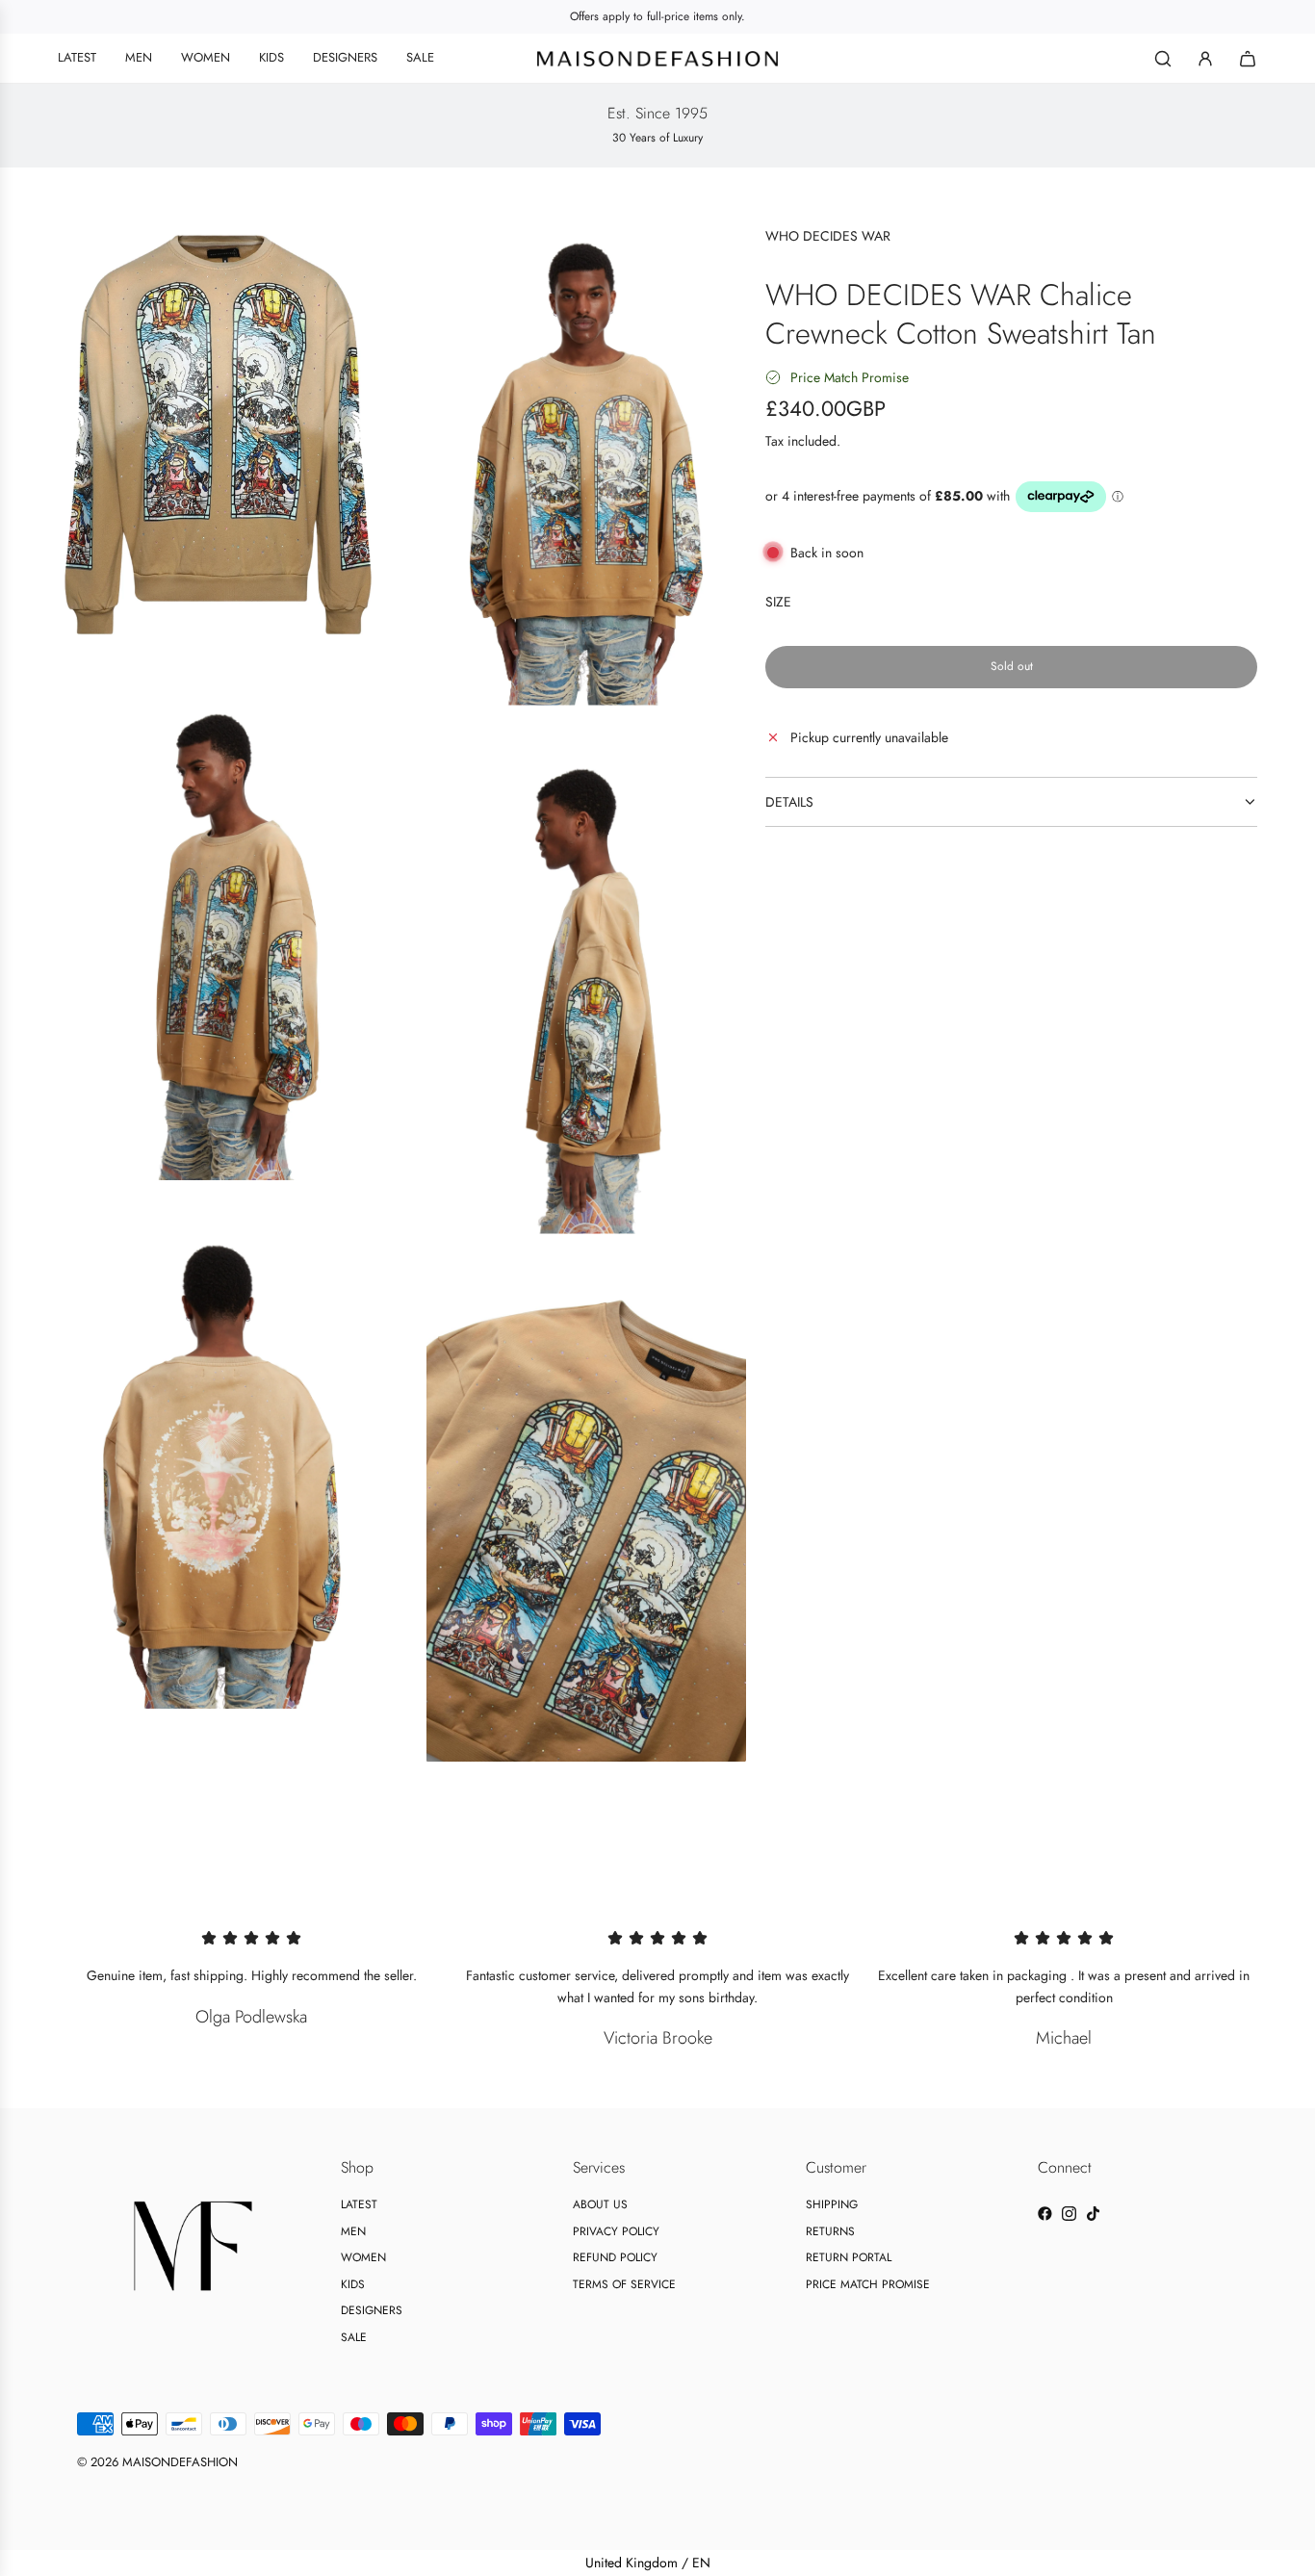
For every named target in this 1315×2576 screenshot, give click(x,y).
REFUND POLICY (615, 2257)
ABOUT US (600, 2204)
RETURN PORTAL (849, 2257)
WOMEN (363, 2257)
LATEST (359, 2204)
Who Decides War (828, 236)
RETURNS (830, 2231)
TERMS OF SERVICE (624, 2284)
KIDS (353, 2284)
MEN (353, 2231)
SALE (354, 2337)
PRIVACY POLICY (616, 2231)
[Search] (1163, 59)
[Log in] (1205, 59)
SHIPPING (832, 2204)
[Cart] (1248, 59)
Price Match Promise (850, 377)
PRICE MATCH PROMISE (868, 2284)
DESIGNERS (372, 2310)
